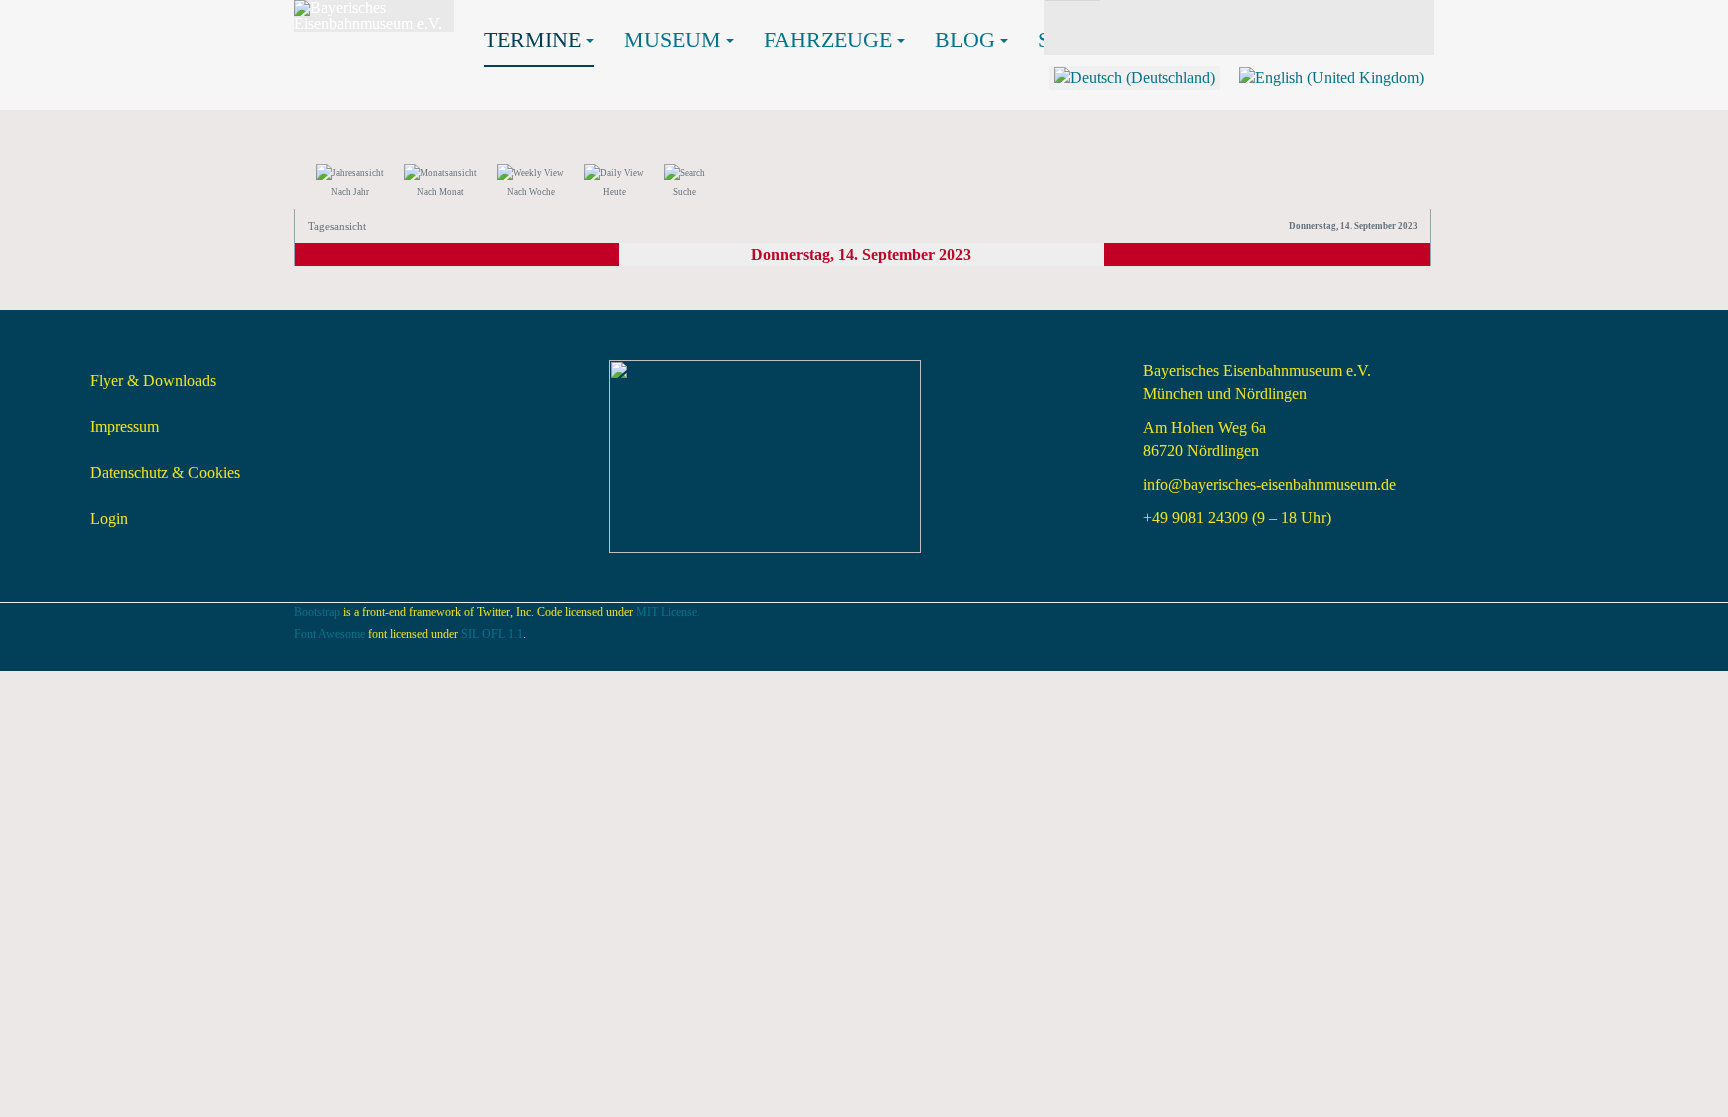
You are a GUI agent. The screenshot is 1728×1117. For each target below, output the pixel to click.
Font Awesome (329, 634)
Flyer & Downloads (153, 380)
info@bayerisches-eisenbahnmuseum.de (1269, 484)
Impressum (124, 426)
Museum (672, 39)
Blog (965, 39)
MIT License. (668, 612)
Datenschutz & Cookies (165, 472)
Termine (532, 39)
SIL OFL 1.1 (492, 634)
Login (109, 518)
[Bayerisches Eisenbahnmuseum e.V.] (374, 16)
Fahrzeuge (828, 39)
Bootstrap (317, 612)
